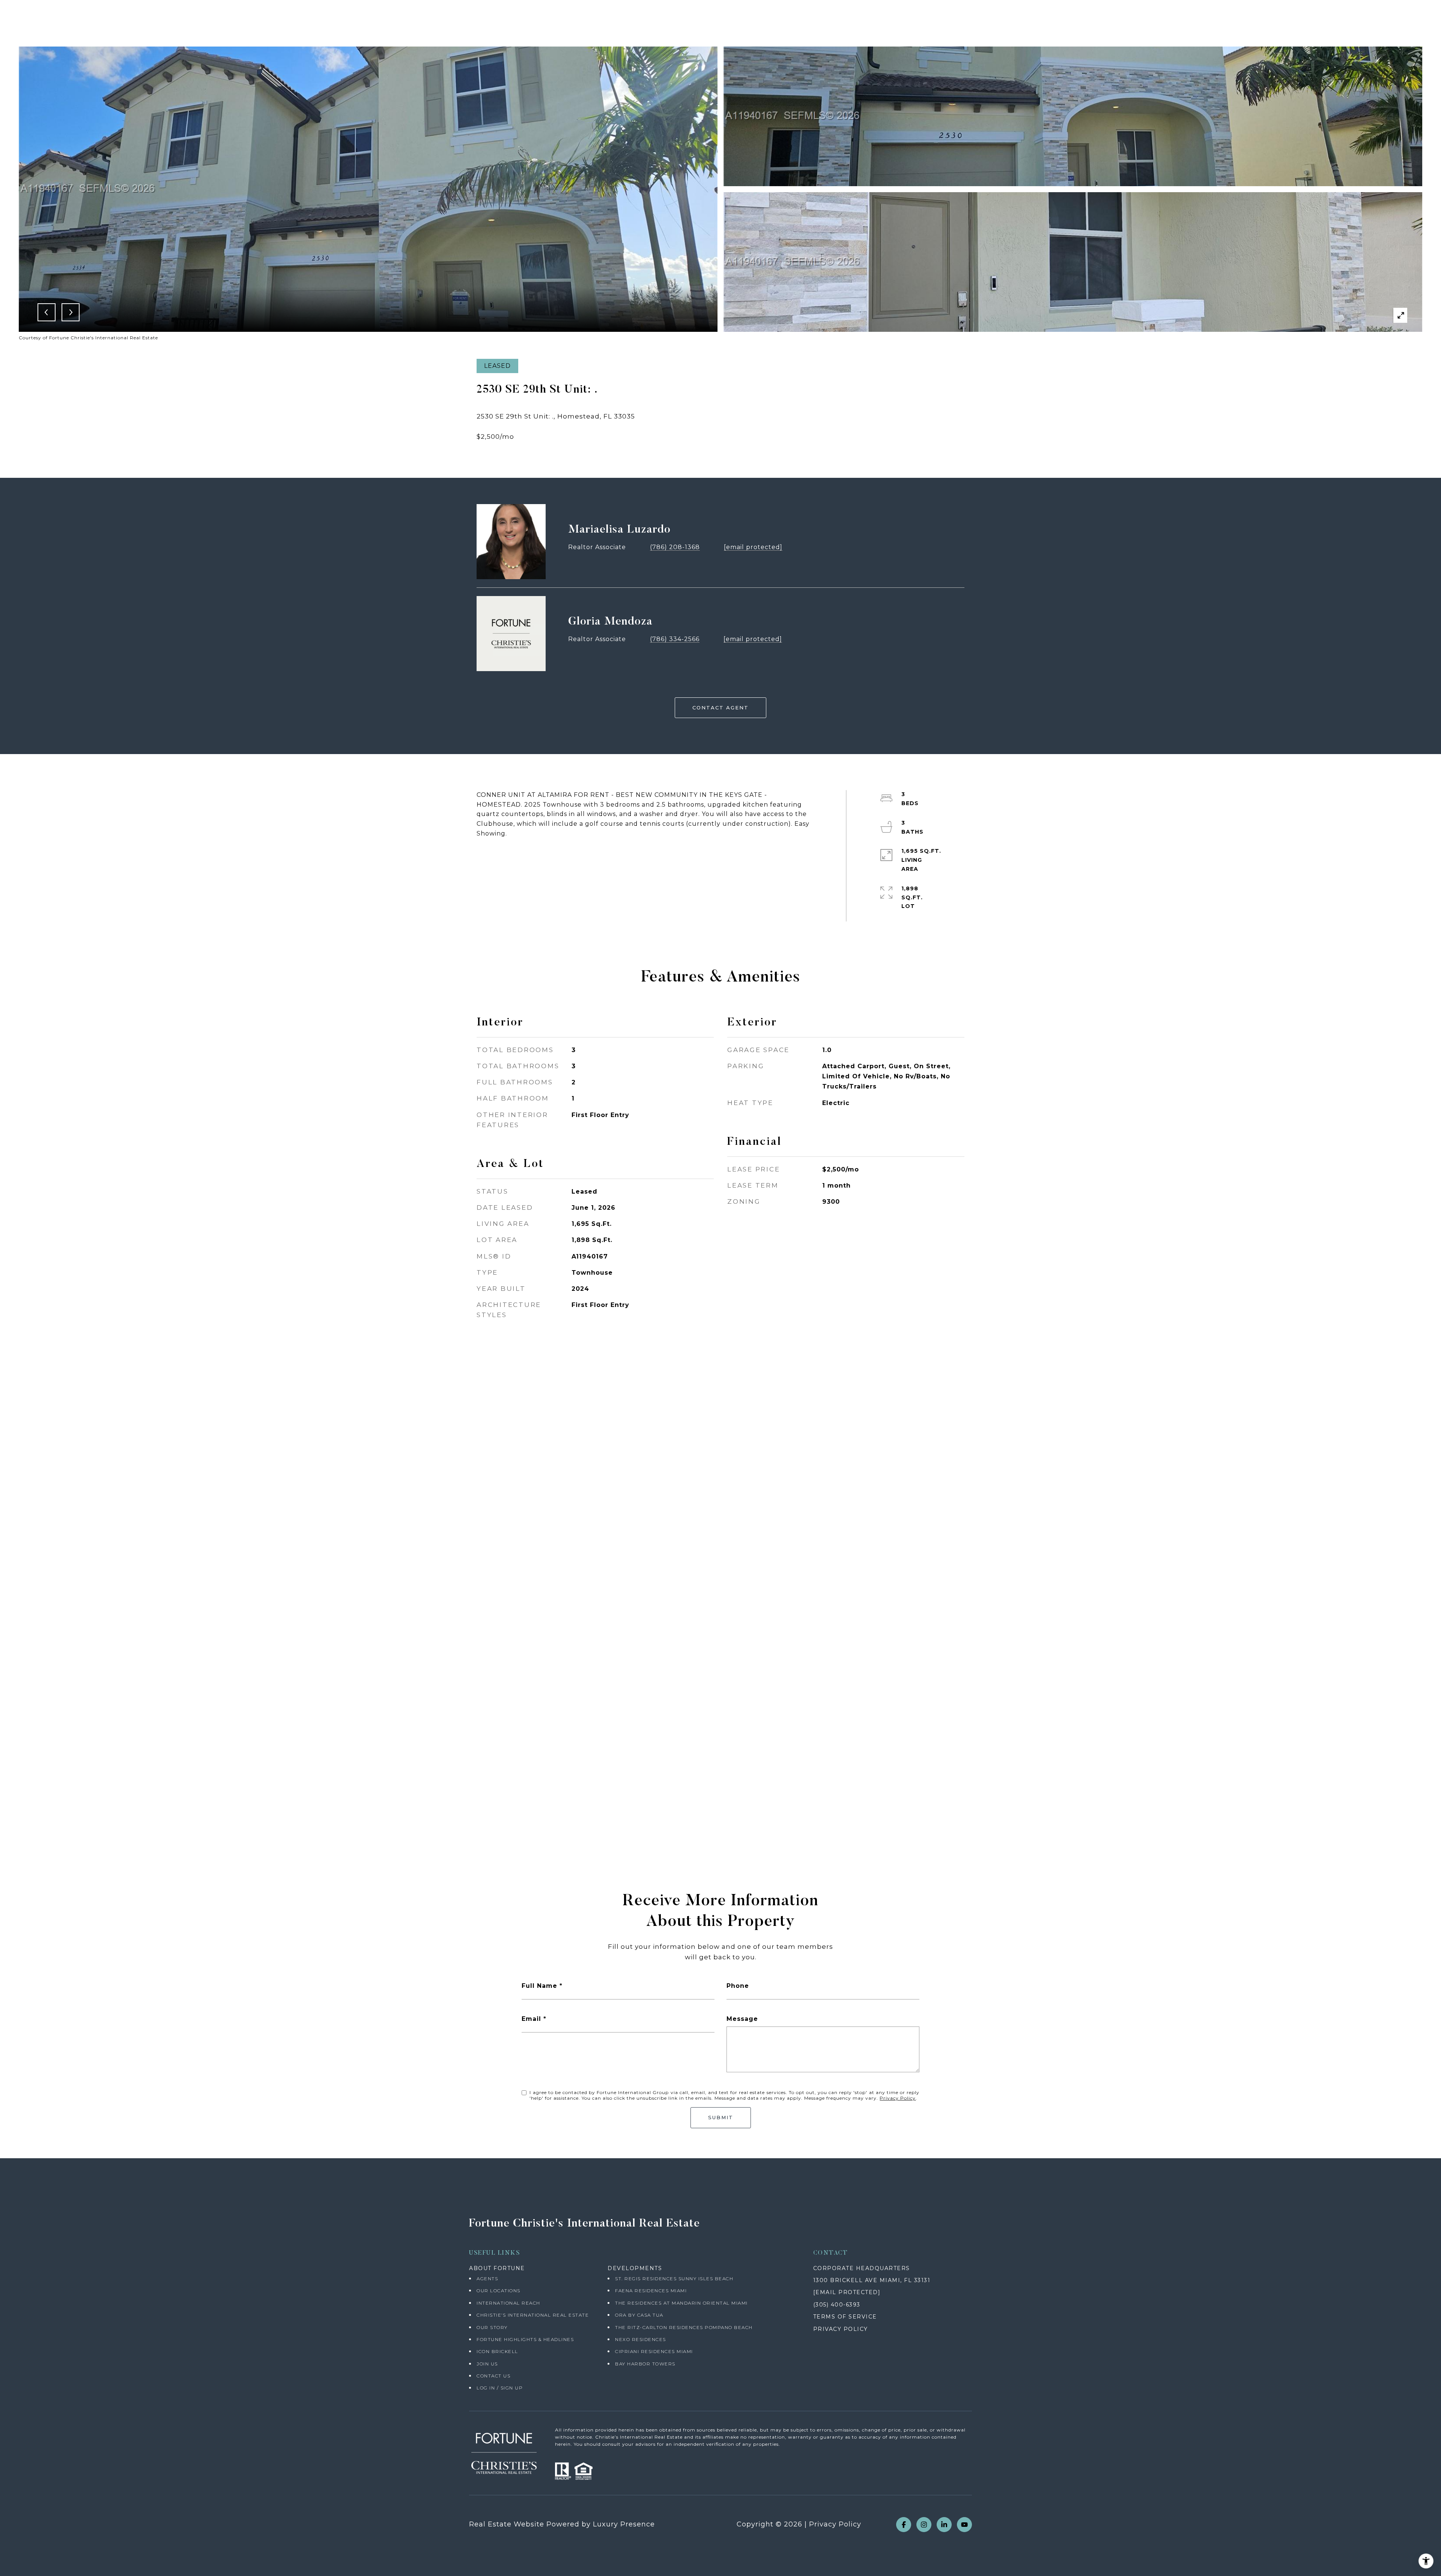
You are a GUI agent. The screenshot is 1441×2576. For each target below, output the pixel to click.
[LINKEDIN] (944, 2525)
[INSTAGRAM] (924, 2525)
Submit (721, 2117)
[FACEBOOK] (904, 2525)
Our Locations (499, 2291)
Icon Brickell (497, 2351)
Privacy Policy (898, 2098)
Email (531, 2019)
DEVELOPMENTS (635, 2268)
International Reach (508, 2303)
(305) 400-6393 (837, 2305)
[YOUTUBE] (964, 2525)
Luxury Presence (624, 2524)
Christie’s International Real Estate (533, 2315)
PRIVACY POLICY (841, 2329)
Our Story (492, 2327)
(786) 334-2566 (675, 639)
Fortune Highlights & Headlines (525, 2339)
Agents (487, 2279)
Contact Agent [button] (720, 708)
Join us (487, 2364)
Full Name (539, 1986)
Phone (738, 1986)
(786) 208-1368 (675, 547)
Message (742, 2019)
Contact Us (493, 2376)
